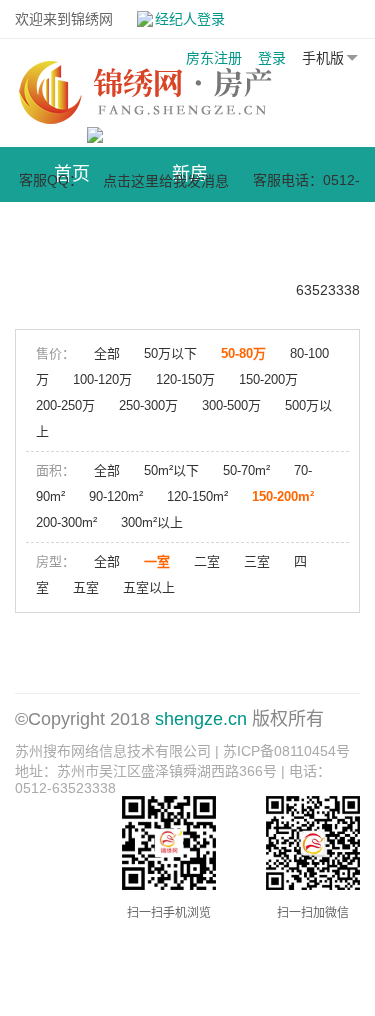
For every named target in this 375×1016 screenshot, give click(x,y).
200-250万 (65, 405)
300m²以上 (152, 522)
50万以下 (170, 353)
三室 (257, 561)
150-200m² (283, 496)
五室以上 (149, 587)
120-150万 (185, 379)
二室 (207, 561)
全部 (107, 353)
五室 (86, 587)
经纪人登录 (190, 19)
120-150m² (197, 496)
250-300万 (148, 405)
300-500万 (231, 405)
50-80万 (243, 353)
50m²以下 (171, 470)
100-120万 (102, 379)
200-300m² (66, 522)
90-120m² (116, 496)
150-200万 (268, 379)
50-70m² (246, 470)
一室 (157, 561)
